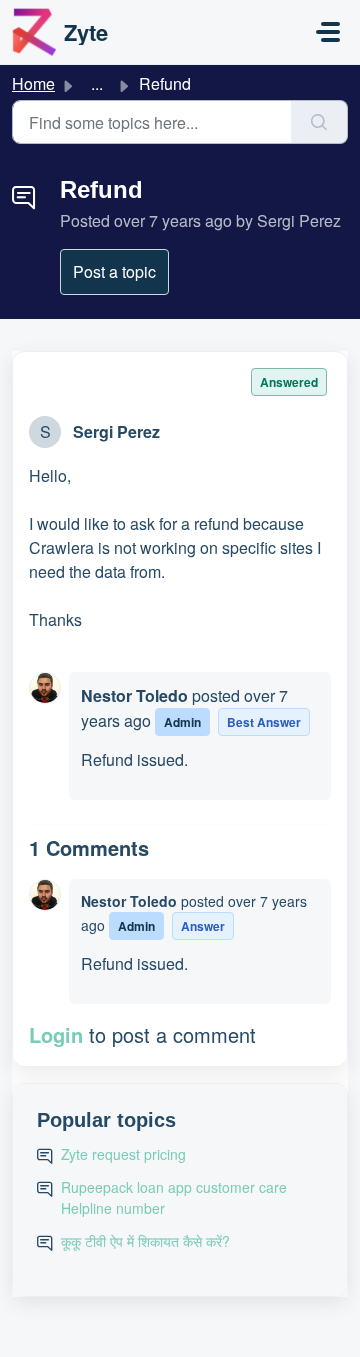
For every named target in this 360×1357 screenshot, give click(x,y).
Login (56, 1034)
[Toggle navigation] (328, 32)
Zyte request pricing (123, 1154)
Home (33, 83)
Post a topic (114, 271)
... (97, 83)
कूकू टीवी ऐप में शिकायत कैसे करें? (145, 1241)
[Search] (319, 122)
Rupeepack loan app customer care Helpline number (174, 1197)
